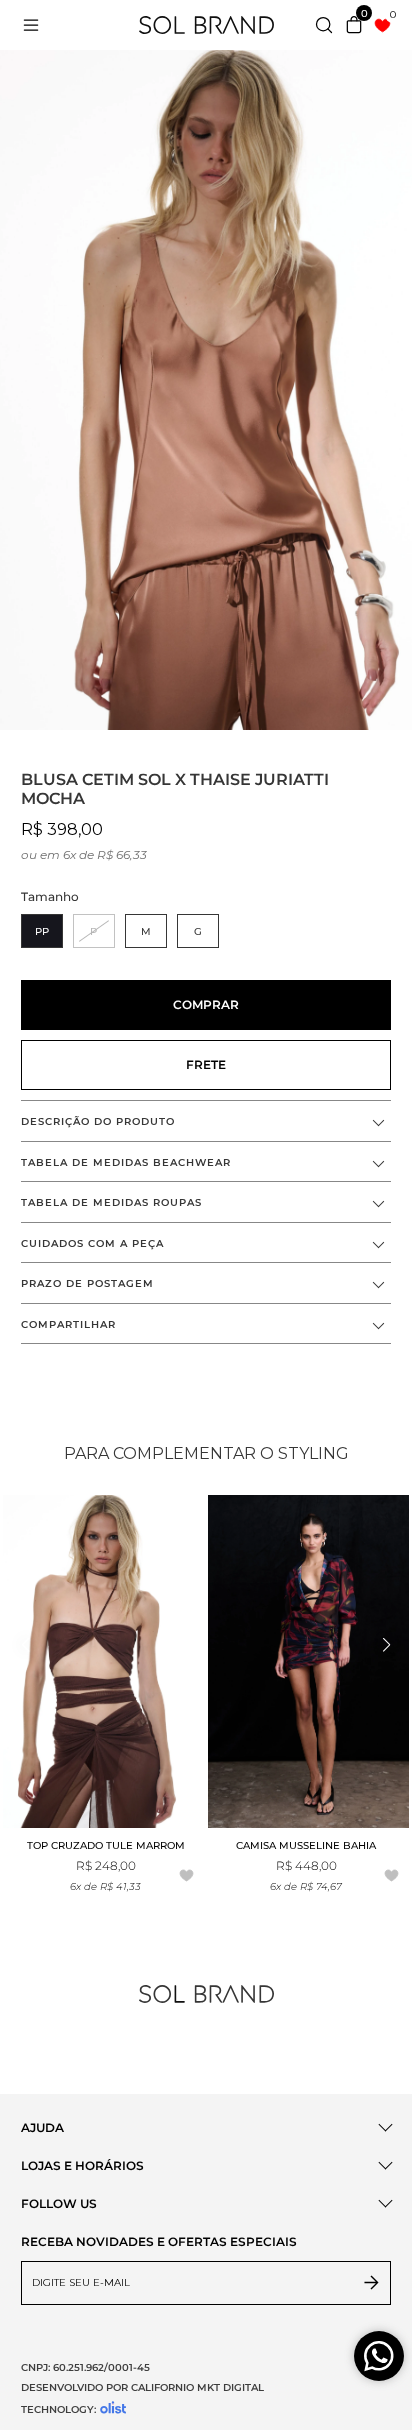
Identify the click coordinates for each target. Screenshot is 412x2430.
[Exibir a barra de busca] (324, 26)
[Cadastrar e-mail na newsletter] (372, 2283)
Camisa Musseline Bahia (306, 1845)
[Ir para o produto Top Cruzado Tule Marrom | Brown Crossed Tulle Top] (104, 1661)
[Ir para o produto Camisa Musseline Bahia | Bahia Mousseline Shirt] (309, 1661)
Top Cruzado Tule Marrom (106, 1845)
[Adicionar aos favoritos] (186, 1877)
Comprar (206, 1004)
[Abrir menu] (49, 25)
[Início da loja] (206, 25)
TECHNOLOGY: (58, 2409)
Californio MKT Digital (197, 2387)
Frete (206, 1064)
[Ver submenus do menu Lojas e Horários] (384, 2165)
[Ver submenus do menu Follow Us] (384, 2203)
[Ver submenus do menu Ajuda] (384, 2127)
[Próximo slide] (385, 1645)
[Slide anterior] (27, 1645)
